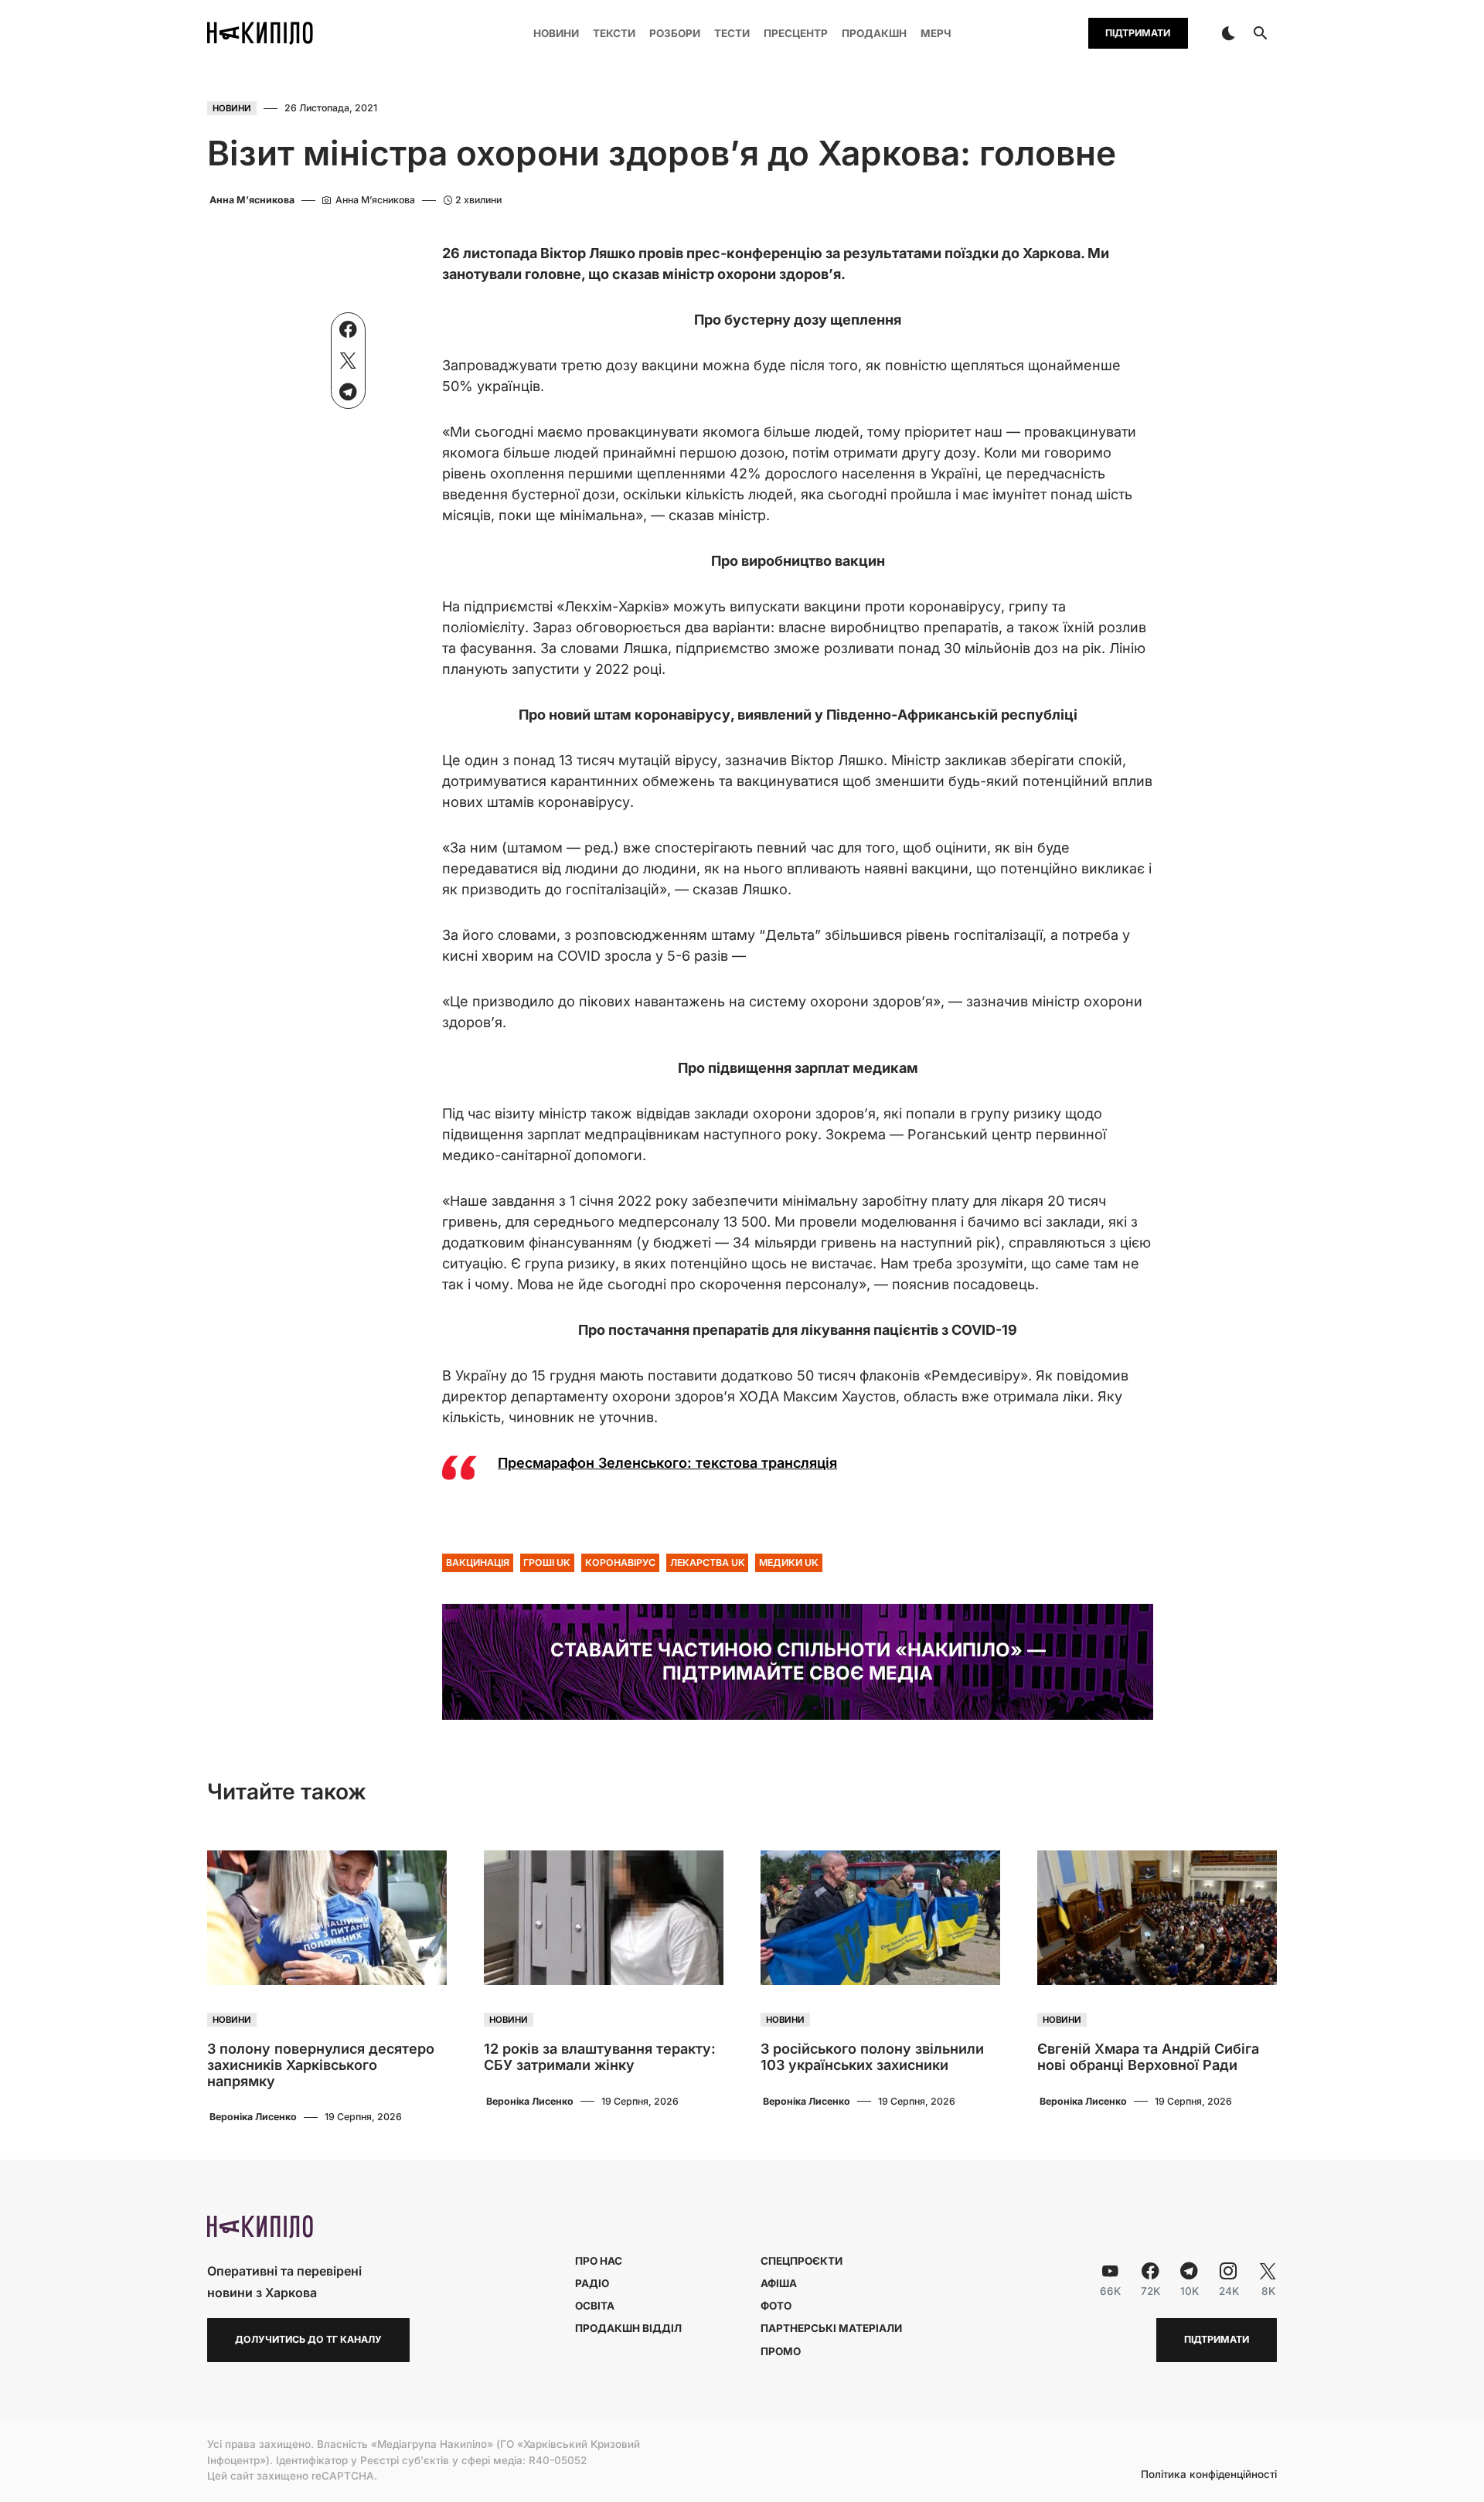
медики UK (789, 1562)
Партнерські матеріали (831, 2328)
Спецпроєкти (802, 2261)
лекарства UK (708, 1562)
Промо (781, 2351)
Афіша (779, 2283)
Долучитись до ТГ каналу (308, 2339)
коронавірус (620, 1562)
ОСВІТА (595, 2306)
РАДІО (592, 2283)
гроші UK (547, 1562)
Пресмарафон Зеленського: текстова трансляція (667, 1463)
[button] (1228, 33)
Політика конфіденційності (1209, 2475)
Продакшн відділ (628, 2328)
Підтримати (1138, 33)
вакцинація (478, 1562)
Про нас (599, 2261)
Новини (232, 108)
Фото (776, 2306)
